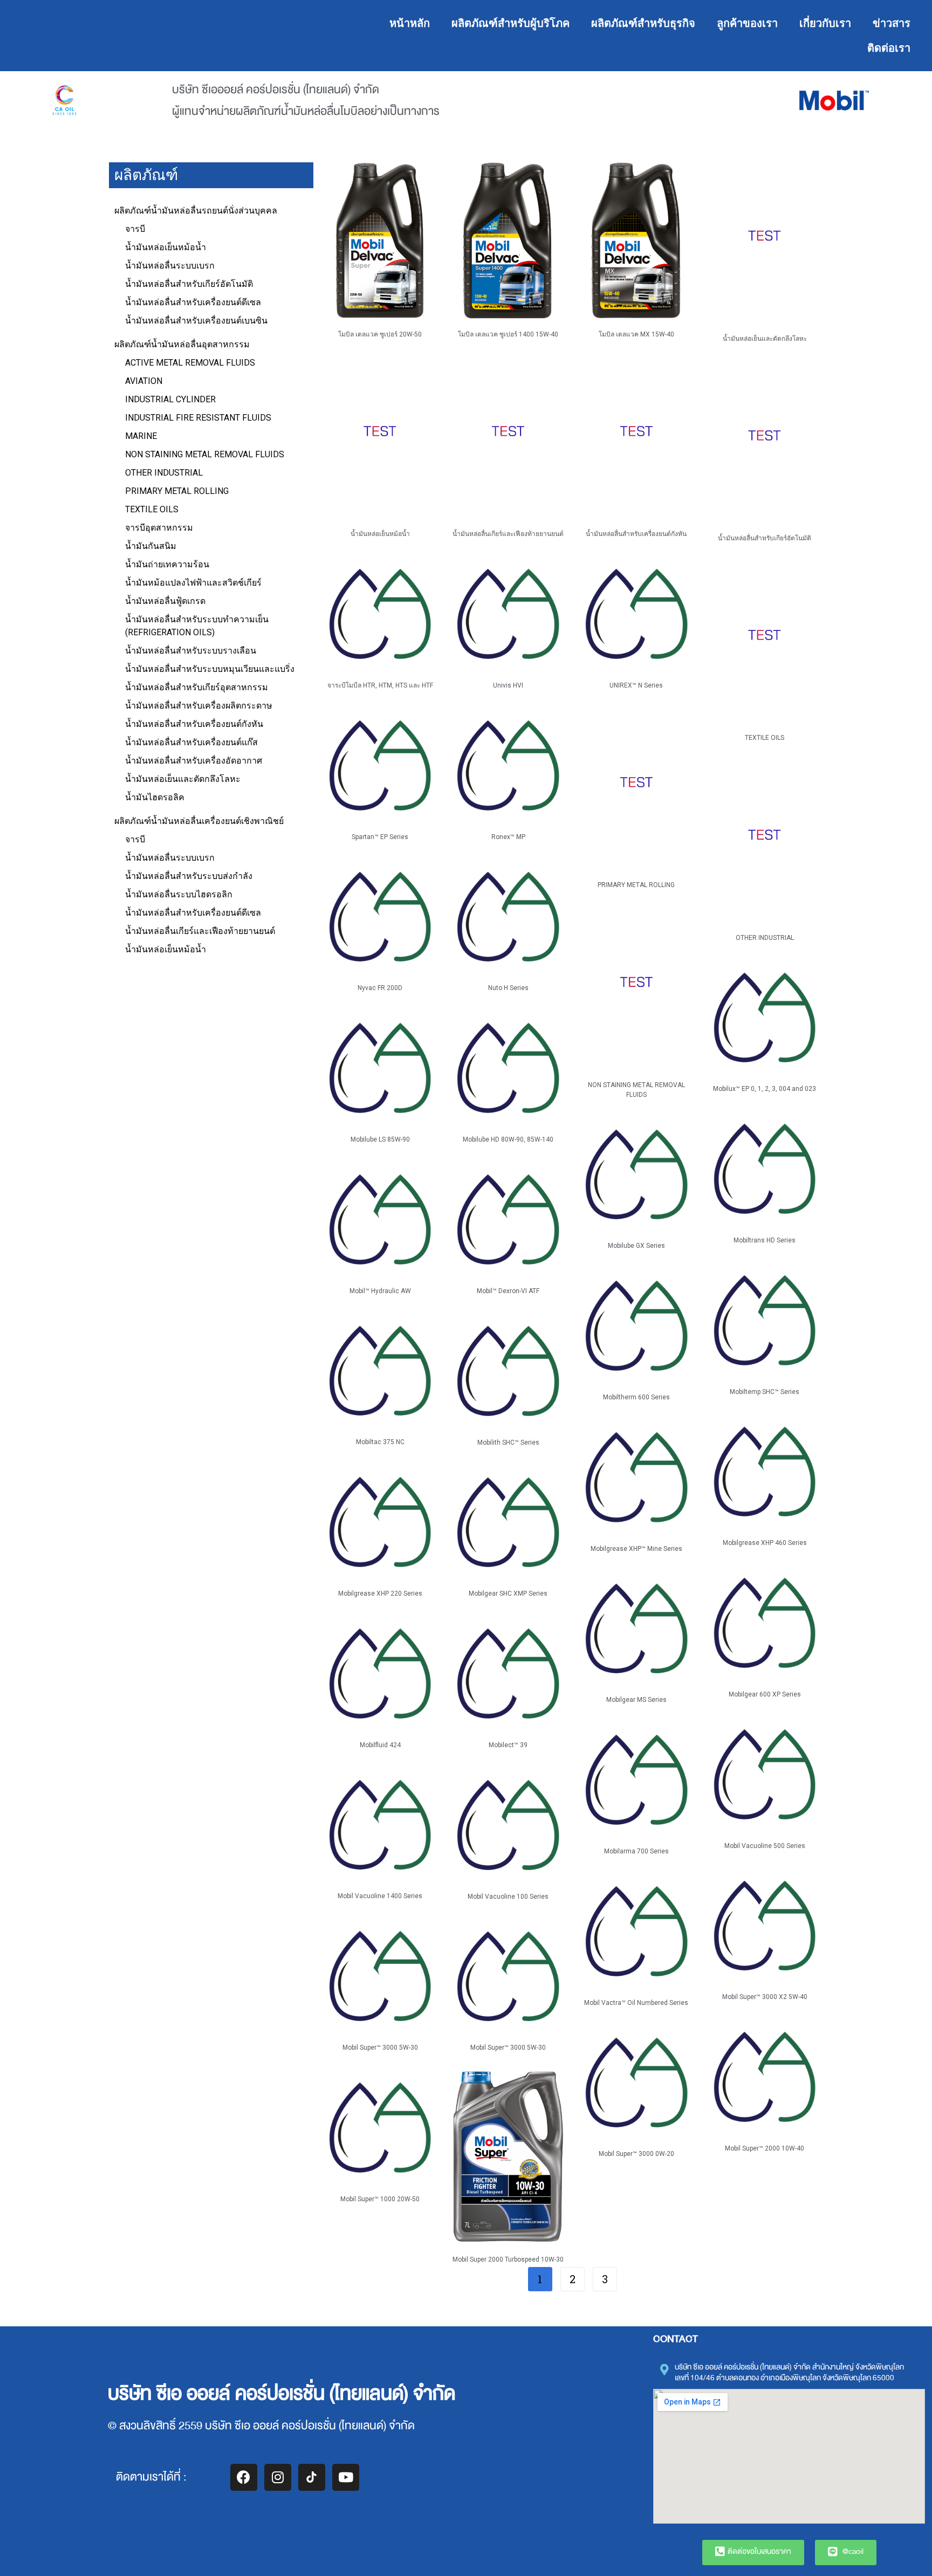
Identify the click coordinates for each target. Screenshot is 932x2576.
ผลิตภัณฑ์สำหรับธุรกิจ (643, 23)
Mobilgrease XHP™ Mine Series (636, 1549)
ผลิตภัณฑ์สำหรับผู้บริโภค (510, 23)
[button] (753, 2553)
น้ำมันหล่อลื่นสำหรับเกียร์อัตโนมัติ (765, 538)
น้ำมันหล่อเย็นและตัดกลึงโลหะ (765, 339)
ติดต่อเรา (889, 48)
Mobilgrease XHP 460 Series (765, 1543)
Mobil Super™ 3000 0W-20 (636, 2154)
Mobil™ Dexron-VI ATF (508, 1291)
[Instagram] (278, 2477)
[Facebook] (244, 2477)
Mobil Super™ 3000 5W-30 (380, 2048)
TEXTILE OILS (765, 738)
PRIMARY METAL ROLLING (636, 885)
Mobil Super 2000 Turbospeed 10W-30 (508, 2259)
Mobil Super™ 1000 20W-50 (380, 2199)
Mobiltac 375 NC (380, 1442)
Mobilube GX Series (636, 1246)
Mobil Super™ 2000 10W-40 (765, 2148)
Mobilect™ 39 (508, 1745)
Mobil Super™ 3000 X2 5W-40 (765, 1997)
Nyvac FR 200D (380, 988)
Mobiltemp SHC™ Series (765, 1392)
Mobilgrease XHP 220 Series (380, 1593)
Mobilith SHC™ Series (508, 1442)
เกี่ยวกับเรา (825, 23)
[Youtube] (346, 2477)
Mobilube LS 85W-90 (380, 1139)
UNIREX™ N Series (636, 685)
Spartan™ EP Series (380, 837)
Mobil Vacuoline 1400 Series (380, 1896)
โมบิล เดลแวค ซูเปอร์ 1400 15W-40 (508, 334)
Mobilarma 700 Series (636, 1851)
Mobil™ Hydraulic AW (380, 1291)
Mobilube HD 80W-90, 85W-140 (508, 1139)
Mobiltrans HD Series (765, 1240)
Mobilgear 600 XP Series (765, 1694)
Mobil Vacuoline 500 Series (765, 1846)
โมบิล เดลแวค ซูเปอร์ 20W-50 (380, 334)
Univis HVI (508, 685)
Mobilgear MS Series (636, 1700)
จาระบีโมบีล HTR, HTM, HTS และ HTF (380, 685)
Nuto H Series (508, 988)
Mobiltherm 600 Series (636, 1397)
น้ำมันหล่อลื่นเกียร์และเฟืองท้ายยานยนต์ (508, 534)
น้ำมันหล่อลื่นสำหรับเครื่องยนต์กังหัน (636, 534)
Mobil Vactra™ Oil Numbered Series (636, 2003)
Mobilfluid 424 (380, 1745)
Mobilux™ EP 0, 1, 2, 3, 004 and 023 (765, 1089)
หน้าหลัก (410, 23)
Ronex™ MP (508, 837)
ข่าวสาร (892, 23)
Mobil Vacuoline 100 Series (508, 1897)
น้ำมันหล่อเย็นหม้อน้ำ (380, 534)
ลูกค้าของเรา (747, 23)
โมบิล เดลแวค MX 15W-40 (636, 334)
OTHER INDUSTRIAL (765, 938)
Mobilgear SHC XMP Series (508, 1593)
